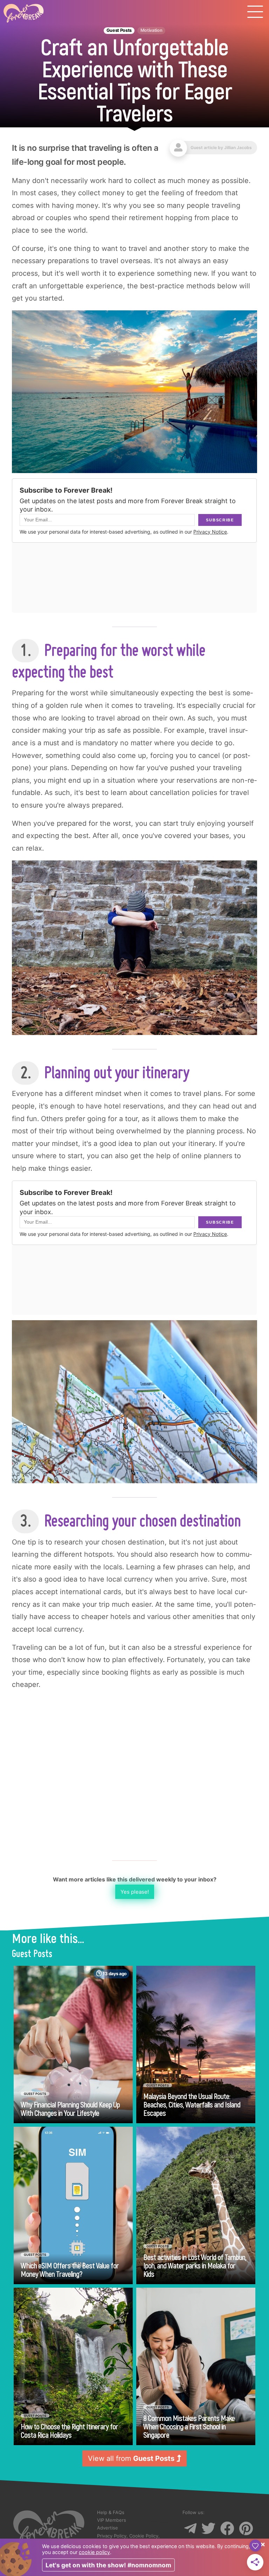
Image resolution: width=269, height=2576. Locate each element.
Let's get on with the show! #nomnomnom (108, 2565)
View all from (131, 2458)
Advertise (108, 2528)
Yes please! (135, 1892)
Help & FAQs (111, 2512)
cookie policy (94, 2552)
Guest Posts (119, 30)
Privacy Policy (112, 2536)
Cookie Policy (144, 2536)
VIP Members (112, 2520)
